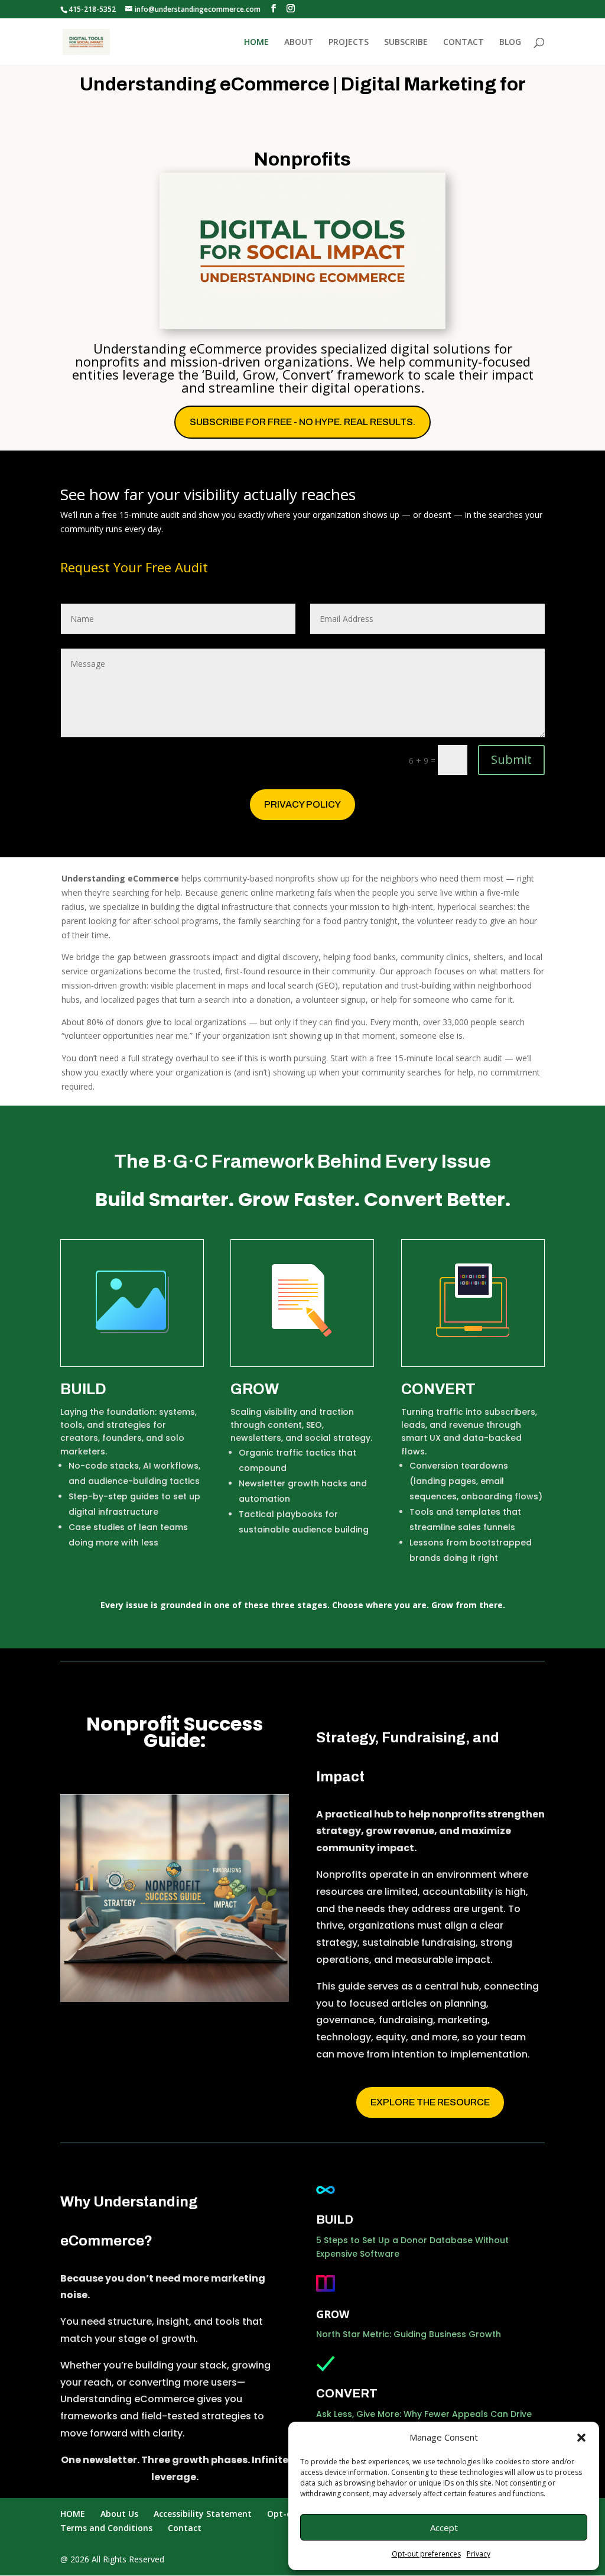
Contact (185, 2528)
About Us (119, 2514)
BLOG (510, 43)
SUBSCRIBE (406, 43)
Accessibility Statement (203, 2514)
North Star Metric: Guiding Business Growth (409, 2334)
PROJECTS (349, 43)
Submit (511, 759)
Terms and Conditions (106, 2528)
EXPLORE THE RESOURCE (430, 2102)
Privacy (479, 2554)
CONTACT (463, 43)
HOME (256, 43)
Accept (444, 2528)
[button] (581, 2438)
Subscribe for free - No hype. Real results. (302, 422)
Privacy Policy (302, 804)
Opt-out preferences (426, 2554)
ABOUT (299, 43)
